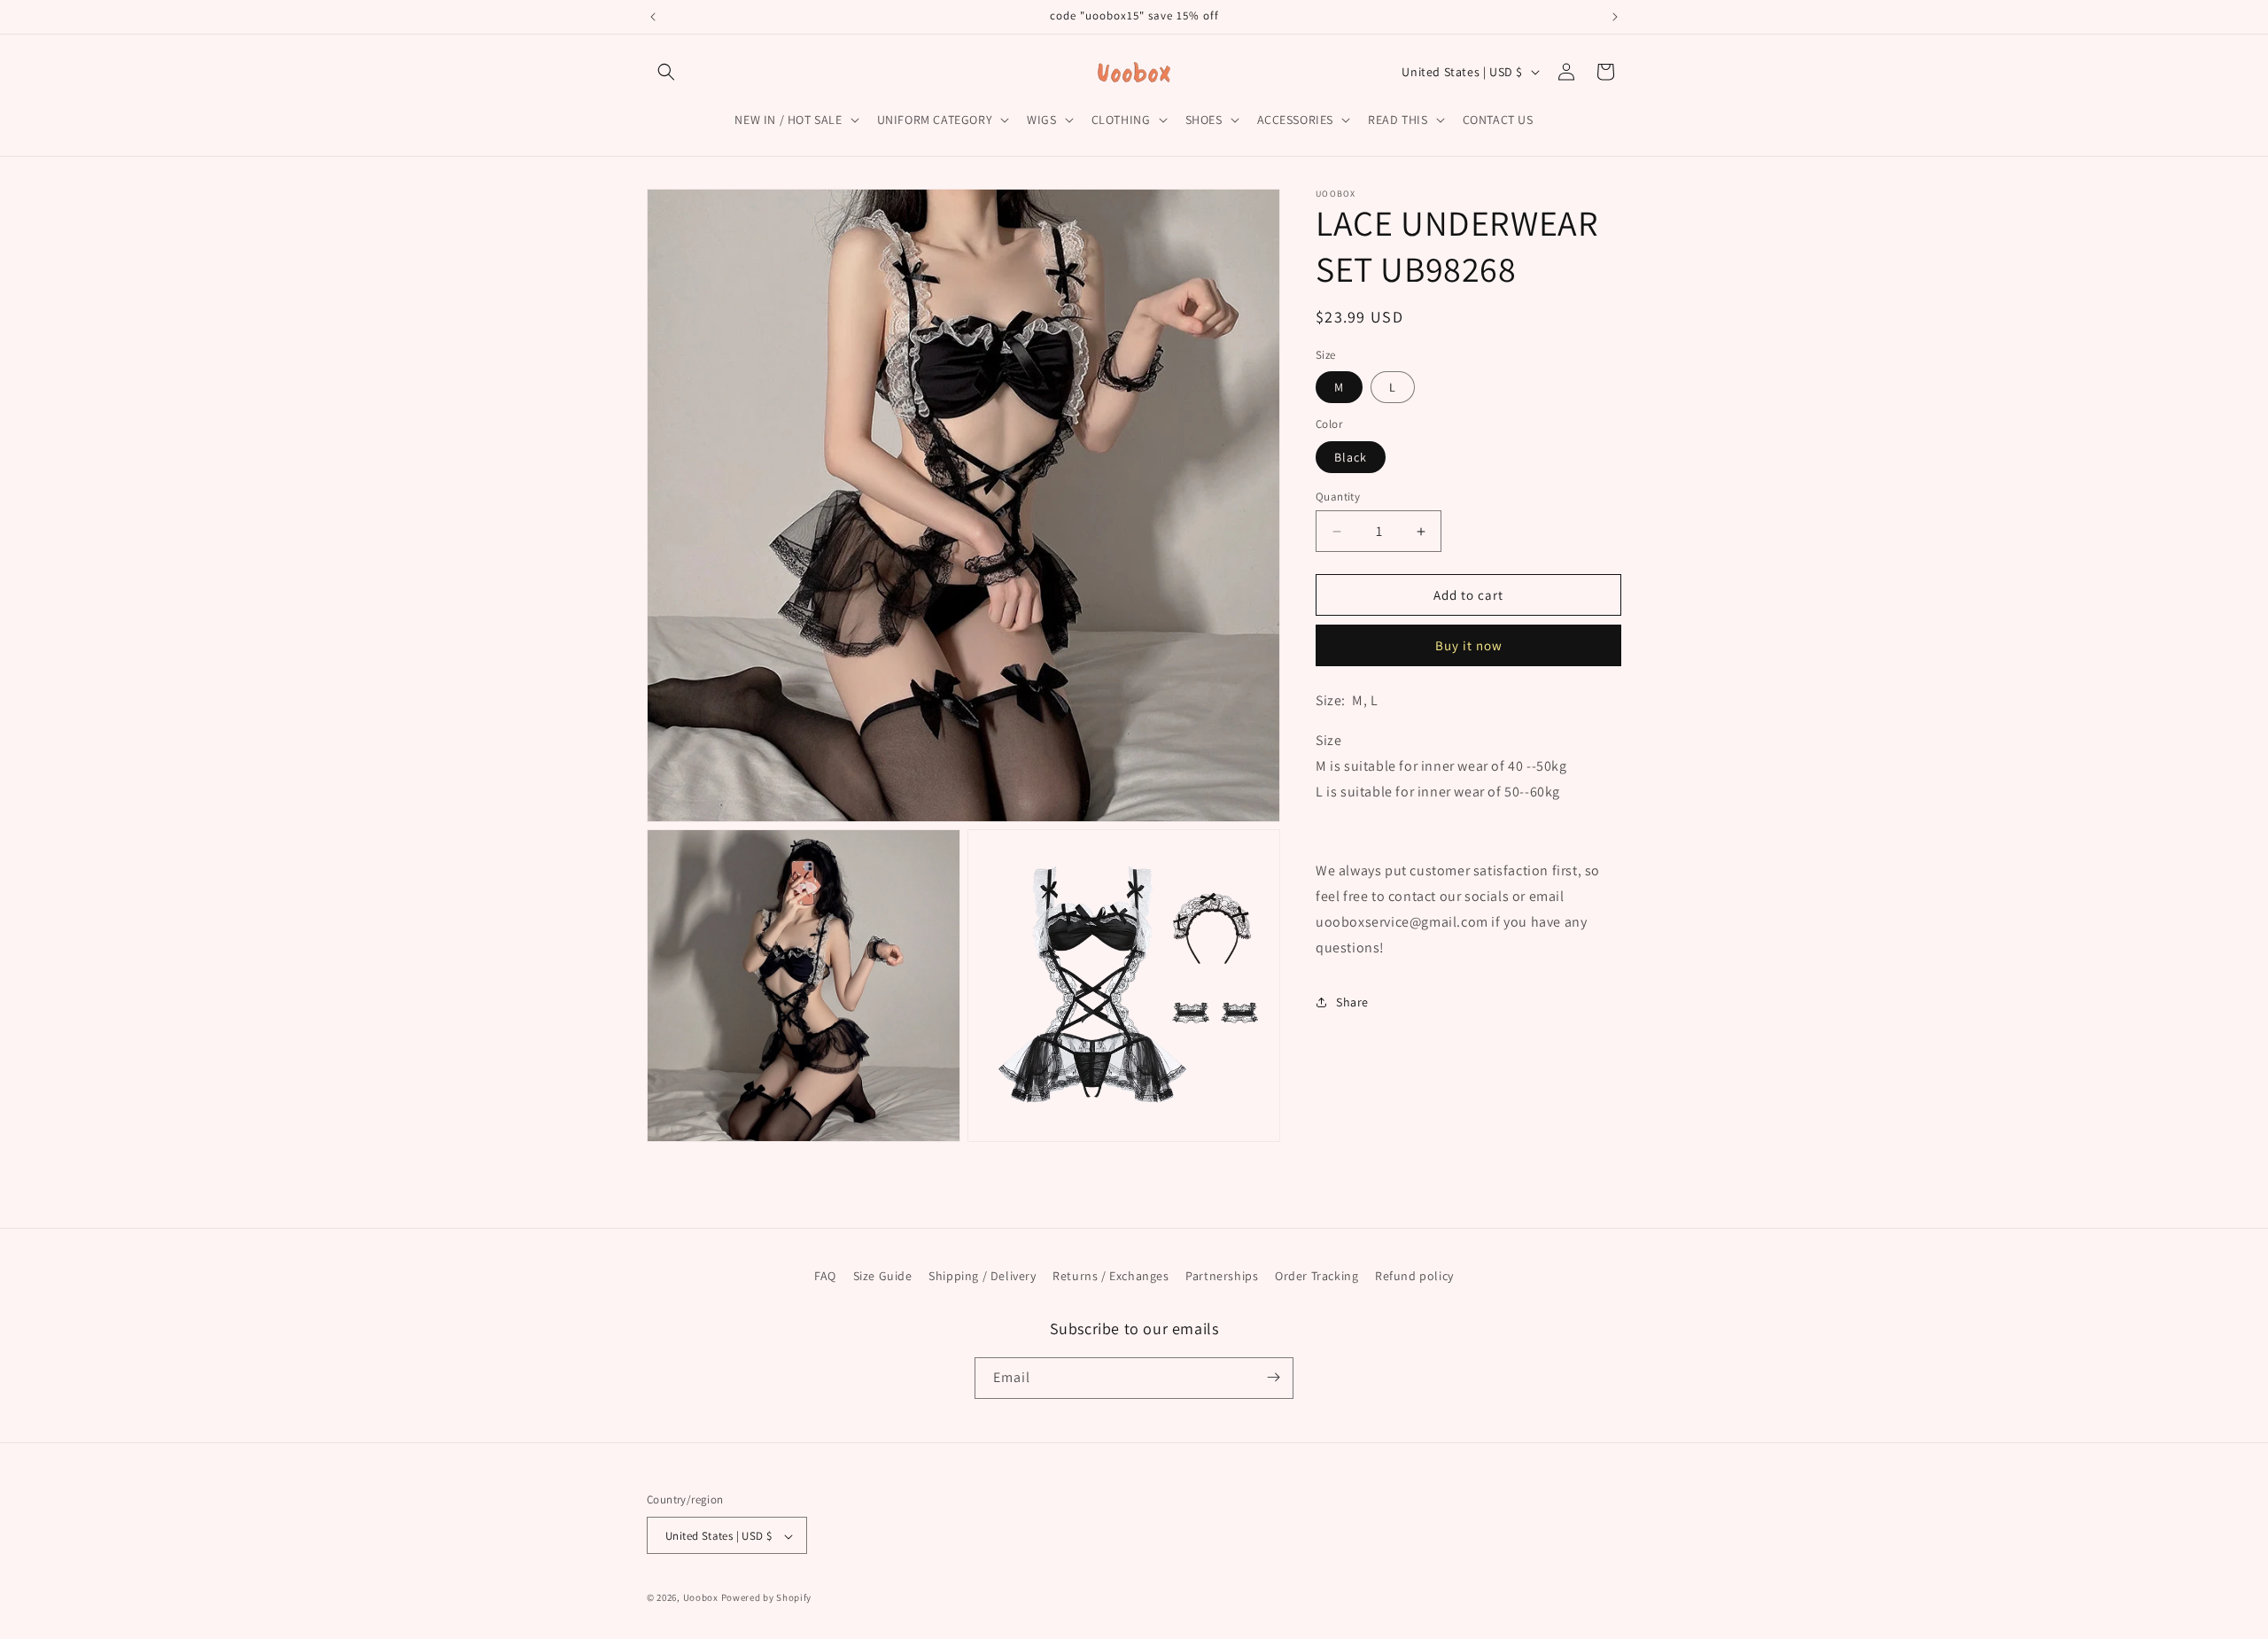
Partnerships (1222, 1276)
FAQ (825, 1276)
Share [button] (1352, 1002)
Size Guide (883, 1276)
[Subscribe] (1273, 1377)
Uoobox (701, 1598)
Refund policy (1414, 1276)
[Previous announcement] (653, 17)
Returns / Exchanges (1111, 1276)
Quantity (1338, 497)
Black (1351, 457)
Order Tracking (1317, 1276)
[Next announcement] (1615, 17)
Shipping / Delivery (982, 1276)
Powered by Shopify (767, 1598)
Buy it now (1469, 645)
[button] (666, 72)
